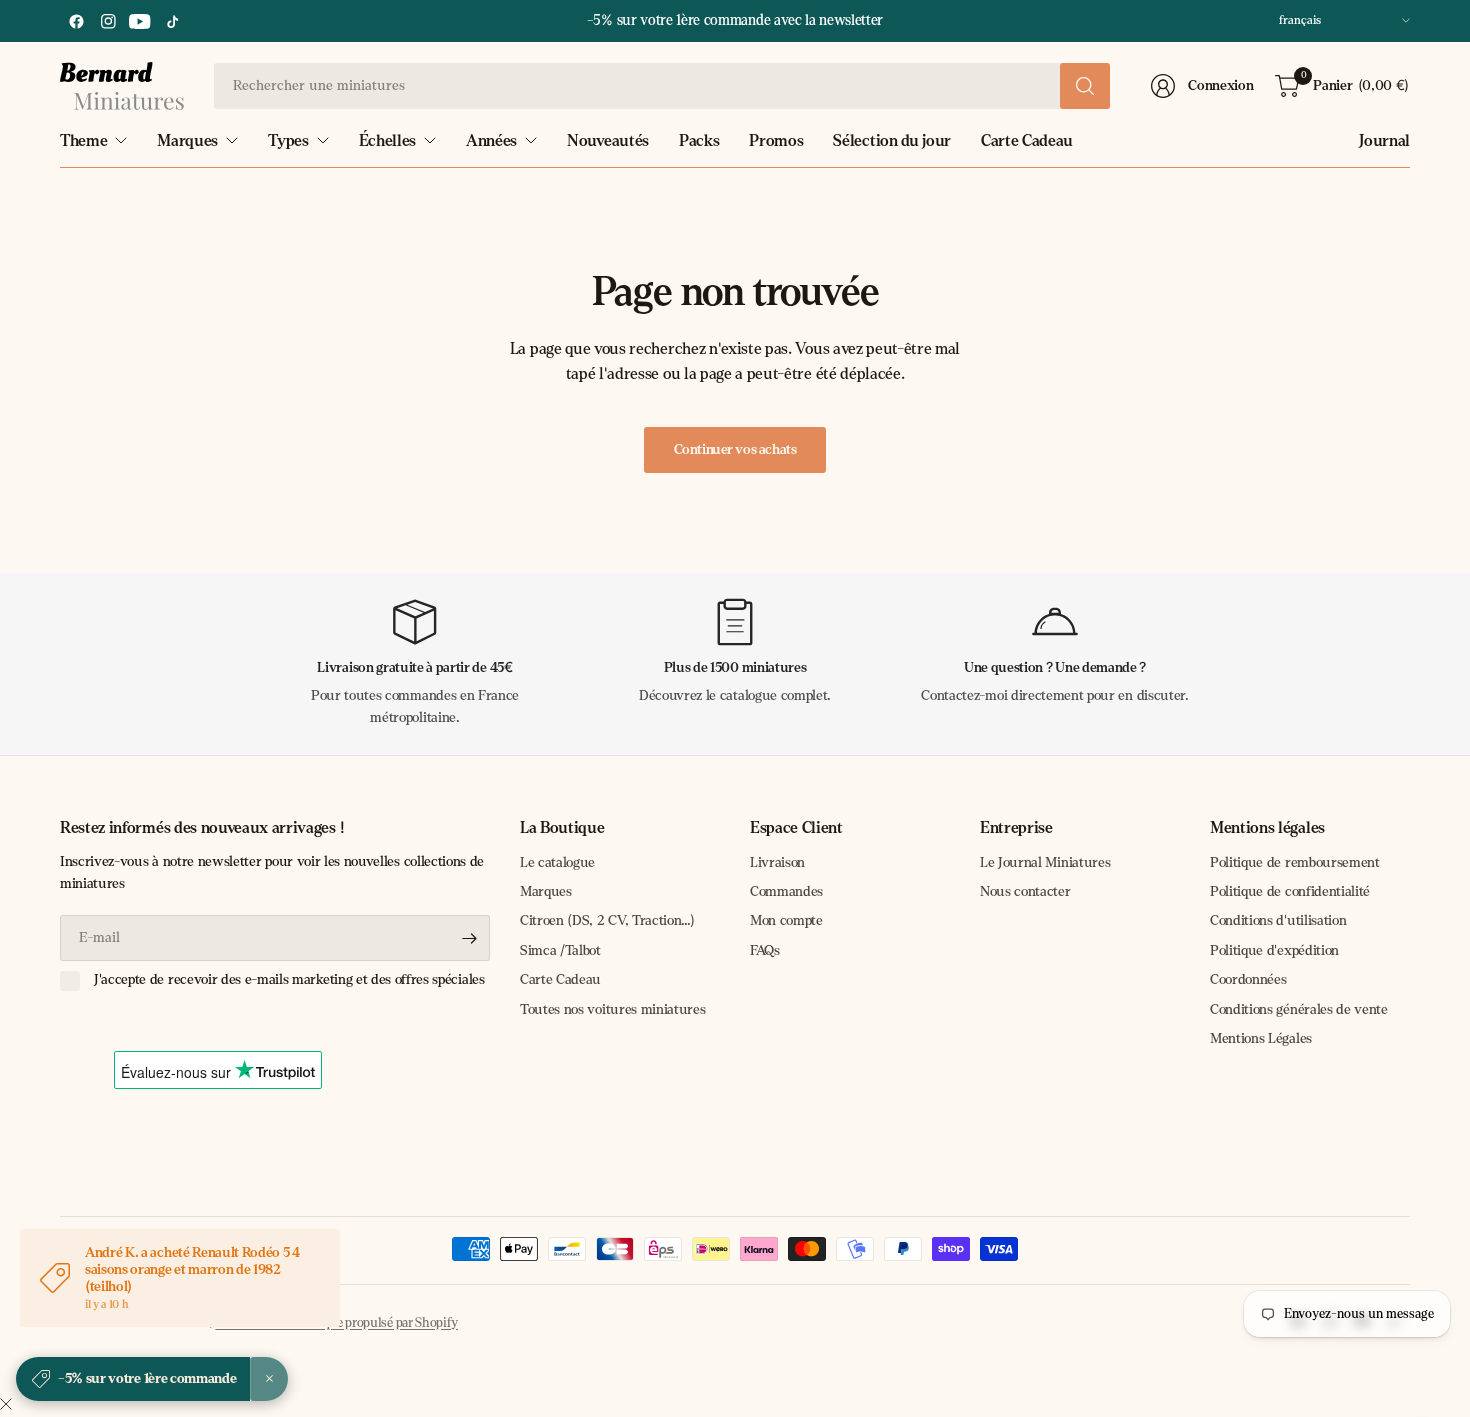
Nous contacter (1025, 891)
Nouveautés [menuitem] (608, 140)
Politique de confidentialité (1290, 891)
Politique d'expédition (1274, 950)
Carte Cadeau (560, 979)
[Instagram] (108, 21)
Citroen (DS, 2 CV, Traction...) (607, 920)
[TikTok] (172, 21)
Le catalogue (557, 862)
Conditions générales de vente (1299, 1009)
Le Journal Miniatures (1045, 862)
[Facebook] (76, 21)
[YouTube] (140, 21)
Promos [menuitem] (776, 140)
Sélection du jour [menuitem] (892, 140)
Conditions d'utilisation (1278, 920)
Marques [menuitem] (187, 140)
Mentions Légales (1261, 1038)
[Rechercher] (1085, 86)
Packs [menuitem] (699, 140)
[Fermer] (6, 1405)
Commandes (786, 891)
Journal (1384, 140)
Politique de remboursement (1295, 862)
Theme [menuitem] (83, 140)
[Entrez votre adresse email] (470, 938)
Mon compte (786, 920)
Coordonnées (1248, 979)
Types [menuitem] (288, 140)
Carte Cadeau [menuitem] (1027, 140)
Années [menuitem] (491, 140)
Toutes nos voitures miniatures (612, 1009)
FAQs (765, 950)
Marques (546, 891)
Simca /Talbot (560, 950)
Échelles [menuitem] (387, 140)
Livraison (777, 862)
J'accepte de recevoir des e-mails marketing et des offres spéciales (289, 979)
